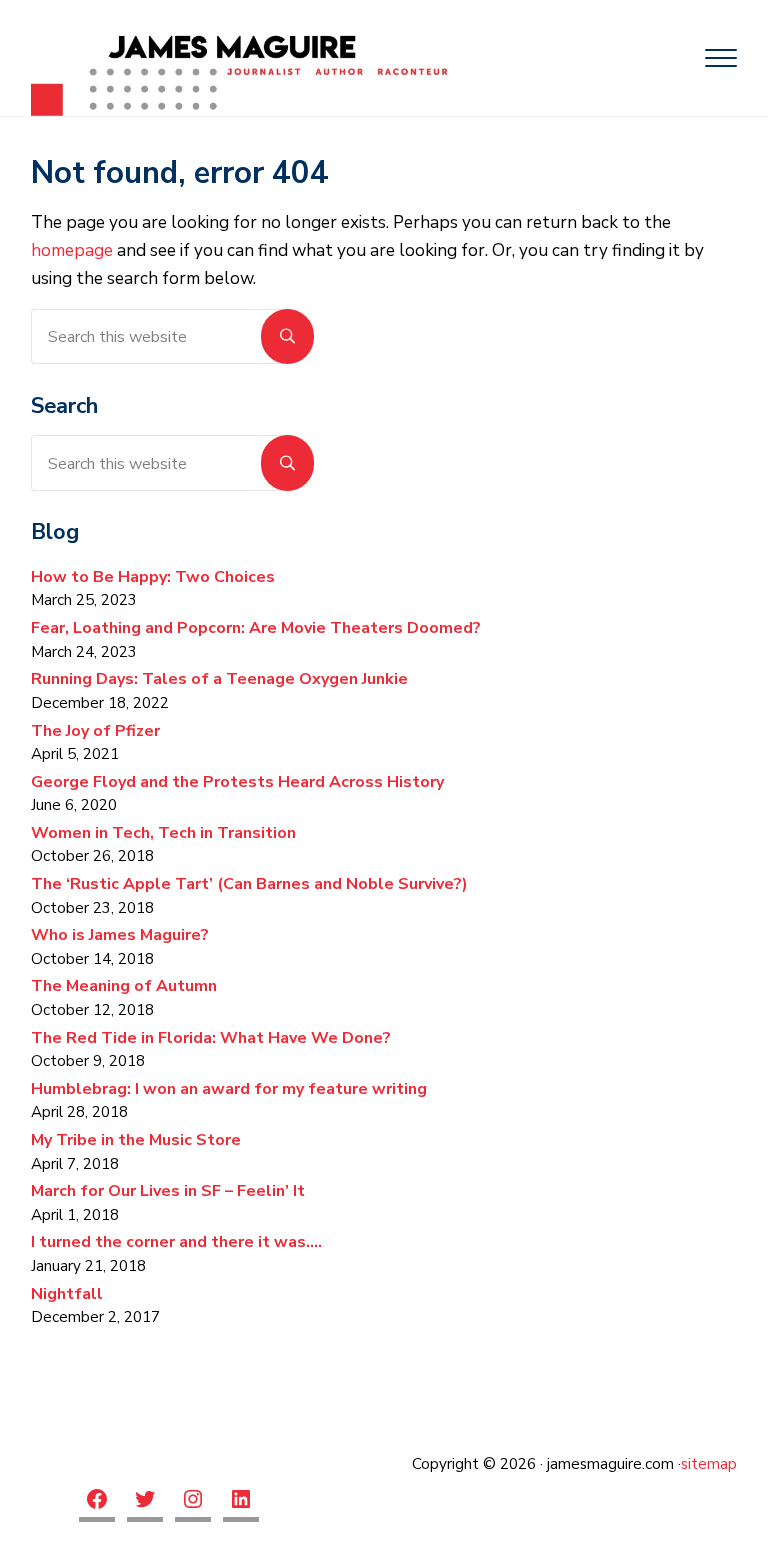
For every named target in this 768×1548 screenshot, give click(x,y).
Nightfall (69, 1294)
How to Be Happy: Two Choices (153, 577)
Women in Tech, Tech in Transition (163, 833)
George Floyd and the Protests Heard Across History (237, 782)
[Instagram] (193, 1501)
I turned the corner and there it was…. (176, 1242)
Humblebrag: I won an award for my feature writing (229, 1089)
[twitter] (145, 1501)
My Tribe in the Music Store (136, 1140)
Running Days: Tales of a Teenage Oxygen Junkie (219, 679)
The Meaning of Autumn (124, 986)
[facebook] (97, 1501)
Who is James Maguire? (120, 935)
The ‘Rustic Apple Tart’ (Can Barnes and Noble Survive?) (249, 884)
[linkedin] (241, 1501)
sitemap (709, 1464)
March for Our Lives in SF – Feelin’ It (168, 1191)
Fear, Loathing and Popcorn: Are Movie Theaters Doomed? (256, 628)
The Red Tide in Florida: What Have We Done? (211, 1038)
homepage (72, 250)
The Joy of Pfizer (95, 731)
